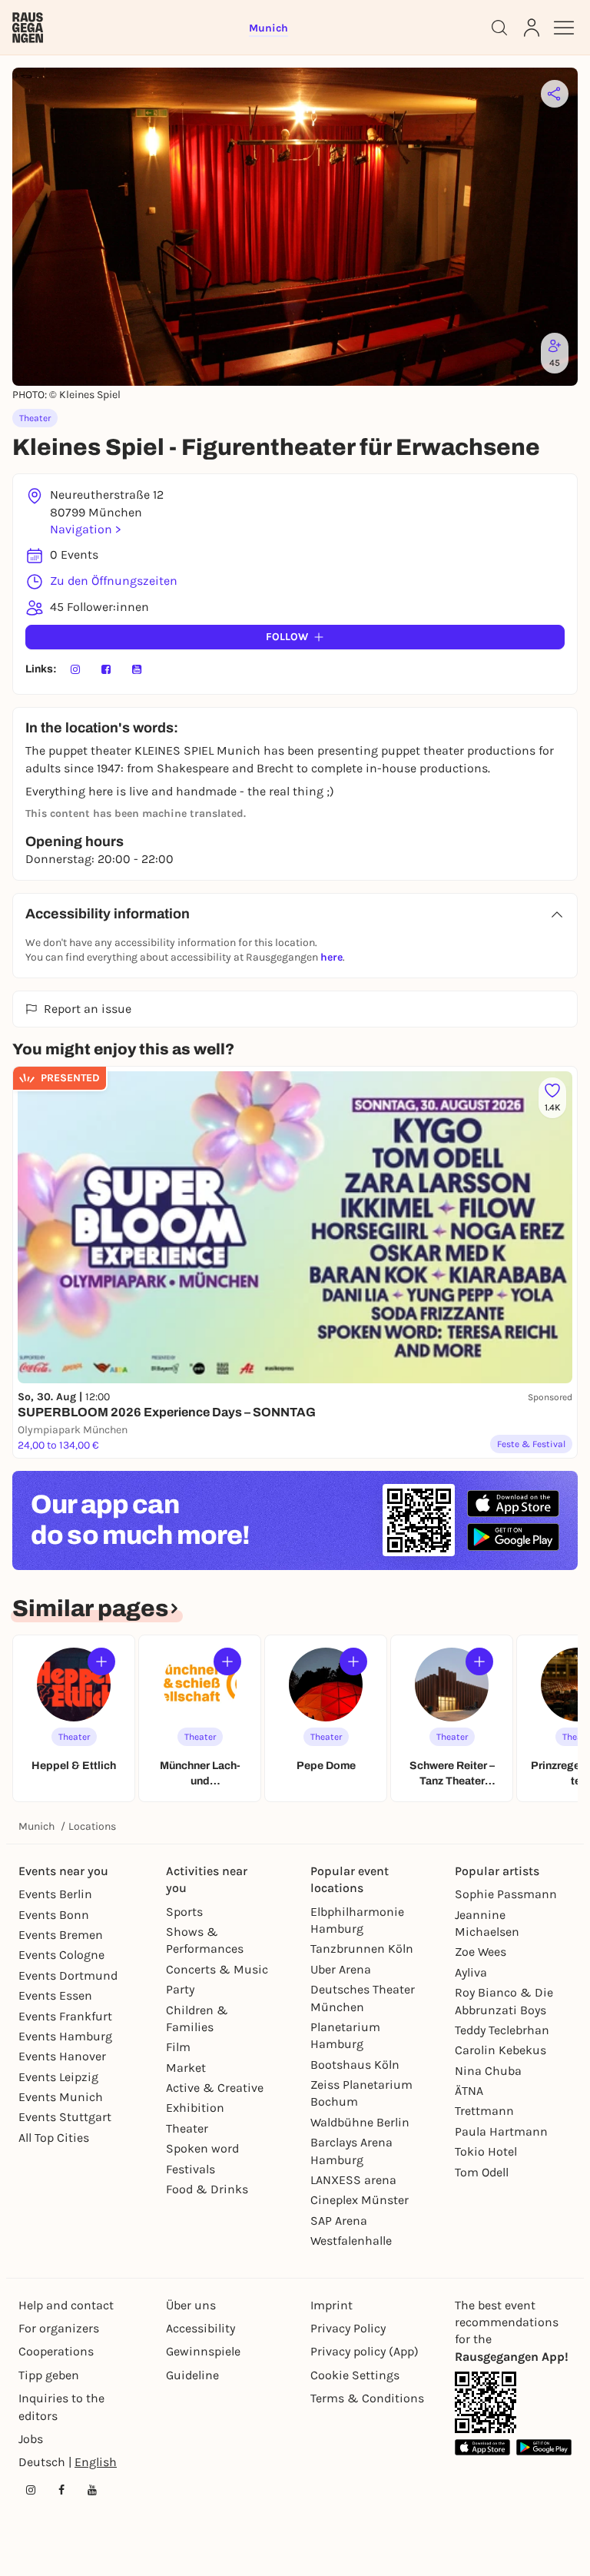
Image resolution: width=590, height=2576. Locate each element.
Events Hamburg (65, 2036)
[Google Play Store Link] (544, 2447)
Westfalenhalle (351, 2241)
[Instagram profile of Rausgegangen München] (31, 2490)
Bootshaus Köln (355, 2065)
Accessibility (201, 2328)
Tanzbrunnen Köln (362, 1949)
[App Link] (486, 2402)
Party (180, 1989)
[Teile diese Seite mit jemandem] (555, 94)
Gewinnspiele (203, 2351)
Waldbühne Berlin (360, 2122)
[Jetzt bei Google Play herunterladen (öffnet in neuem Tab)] (513, 1537)
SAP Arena (339, 2221)
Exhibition (195, 2108)
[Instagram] (75, 669)
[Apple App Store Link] (482, 2447)
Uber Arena (341, 1969)
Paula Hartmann (501, 2131)
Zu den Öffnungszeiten (114, 581)
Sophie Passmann (506, 1894)
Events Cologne (61, 1955)
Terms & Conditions (367, 2398)
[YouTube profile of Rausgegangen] (92, 2490)
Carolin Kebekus (501, 2050)
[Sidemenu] (564, 28)
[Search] (499, 28)
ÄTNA (469, 2091)
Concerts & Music (217, 1969)
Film (178, 2047)
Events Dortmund (68, 1975)
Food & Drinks (207, 2189)
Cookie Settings (355, 2375)
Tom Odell (482, 2172)
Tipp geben (49, 2375)
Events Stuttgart (65, 2117)
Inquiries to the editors (61, 2407)
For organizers (59, 2328)
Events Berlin (55, 1894)
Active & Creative (215, 2088)
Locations (92, 1826)
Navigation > (85, 529)
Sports (184, 1912)
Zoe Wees (481, 1952)
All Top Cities (54, 2138)
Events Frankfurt (65, 2016)
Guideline (192, 2375)
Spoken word (202, 2148)
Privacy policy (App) (365, 2351)
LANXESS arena (353, 2180)
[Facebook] (106, 669)
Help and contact (66, 2305)
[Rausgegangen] (28, 28)
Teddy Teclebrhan (502, 2030)
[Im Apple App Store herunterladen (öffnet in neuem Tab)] (513, 1504)
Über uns (191, 2305)
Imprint (331, 2305)
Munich (36, 1826)
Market (186, 2068)
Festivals (191, 2169)
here (331, 957)
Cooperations (56, 2351)
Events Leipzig (58, 2077)
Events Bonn (54, 1915)
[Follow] (101, 1661)
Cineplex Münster (360, 2200)
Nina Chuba (488, 2071)
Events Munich (61, 2097)
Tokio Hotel (486, 2151)
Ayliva (471, 1972)
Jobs (31, 2439)
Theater (187, 2128)
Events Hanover (62, 2056)
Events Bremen (61, 1935)
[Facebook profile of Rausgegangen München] (61, 2490)
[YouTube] (137, 669)
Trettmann (484, 2111)
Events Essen (55, 1995)
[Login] (532, 28)
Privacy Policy (348, 2328)
